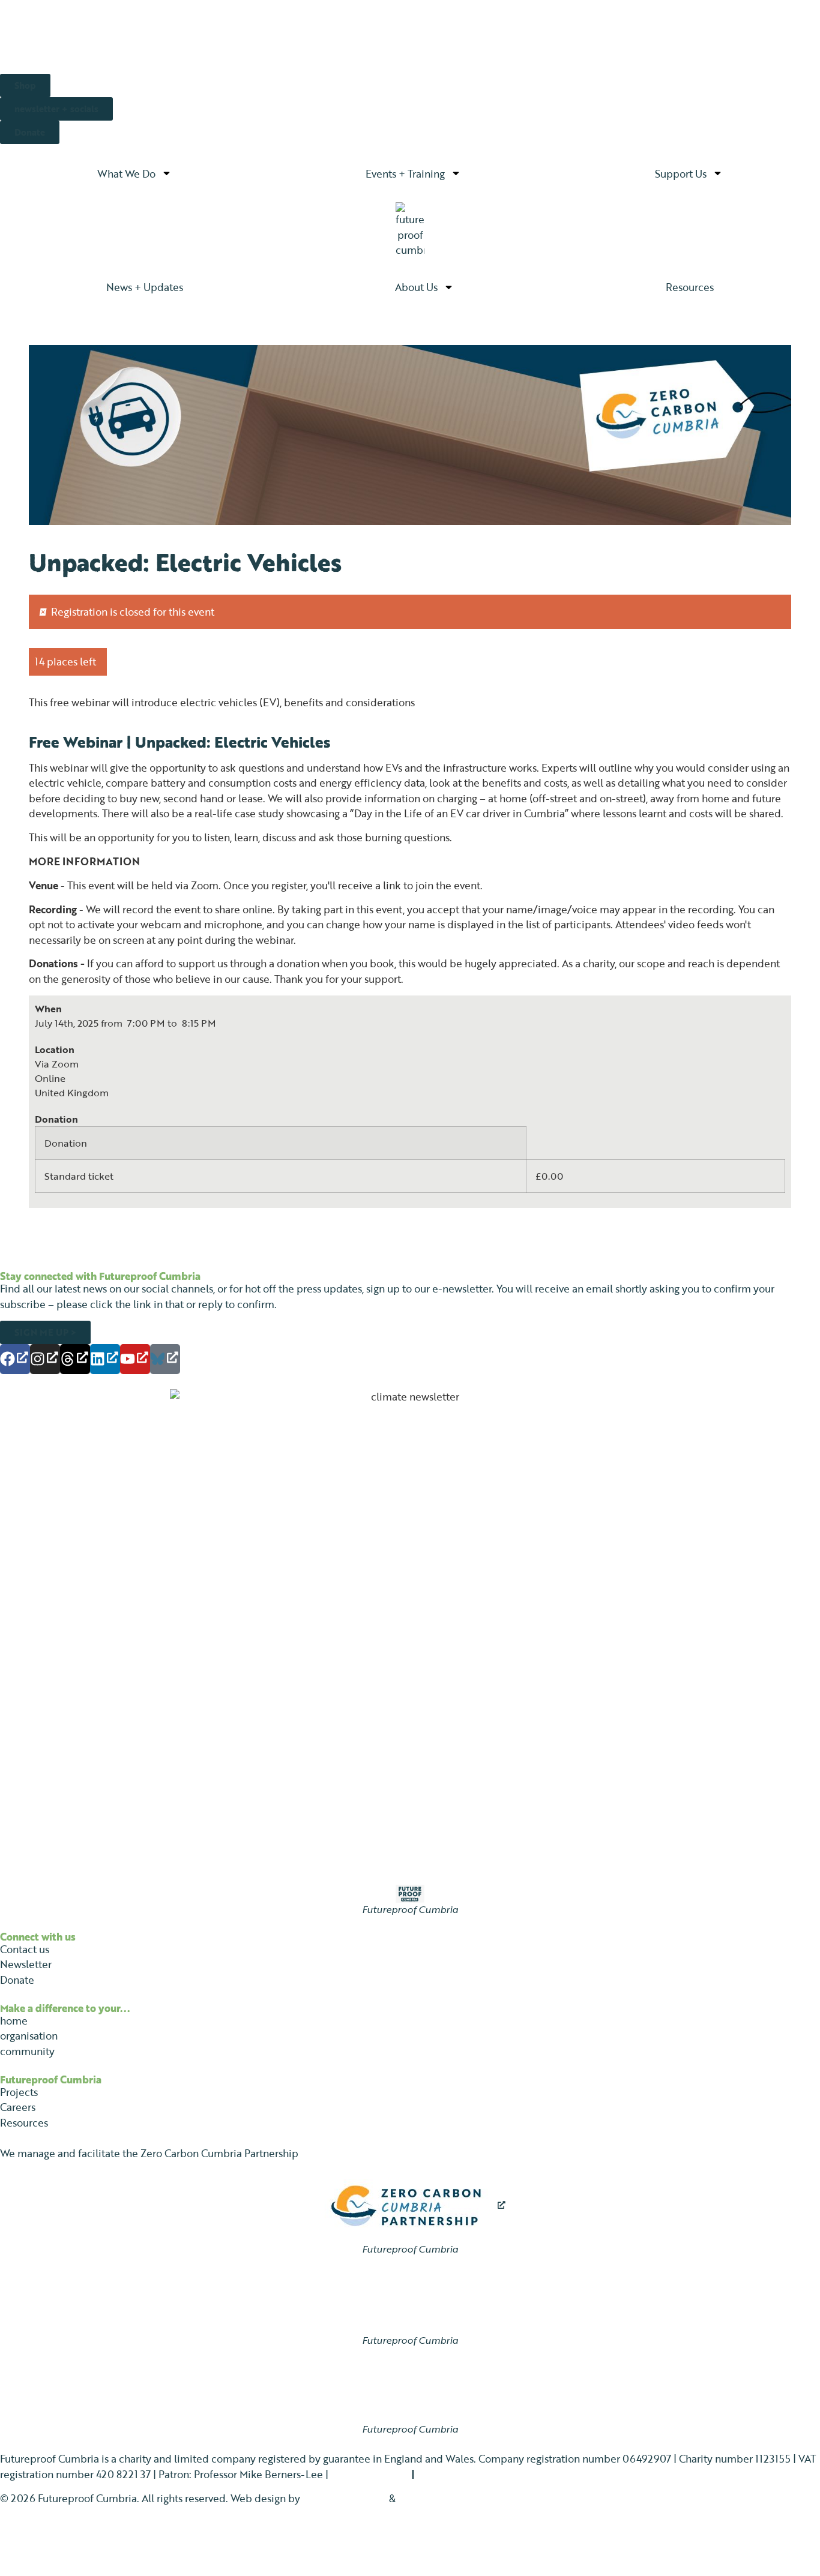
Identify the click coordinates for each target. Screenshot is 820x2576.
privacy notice (364, 2474)
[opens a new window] (410, 2206)
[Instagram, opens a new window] (45, 1359)
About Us (416, 287)
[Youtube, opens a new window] (135, 1359)
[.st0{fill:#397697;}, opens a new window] (165, 1359)
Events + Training (405, 173)
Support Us (681, 173)
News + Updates (145, 287)
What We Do (126, 173)
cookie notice (449, 2474)
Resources (690, 287)
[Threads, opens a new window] (75, 1359)
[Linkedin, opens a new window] (105, 1359)
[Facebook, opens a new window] (15, 1359)
